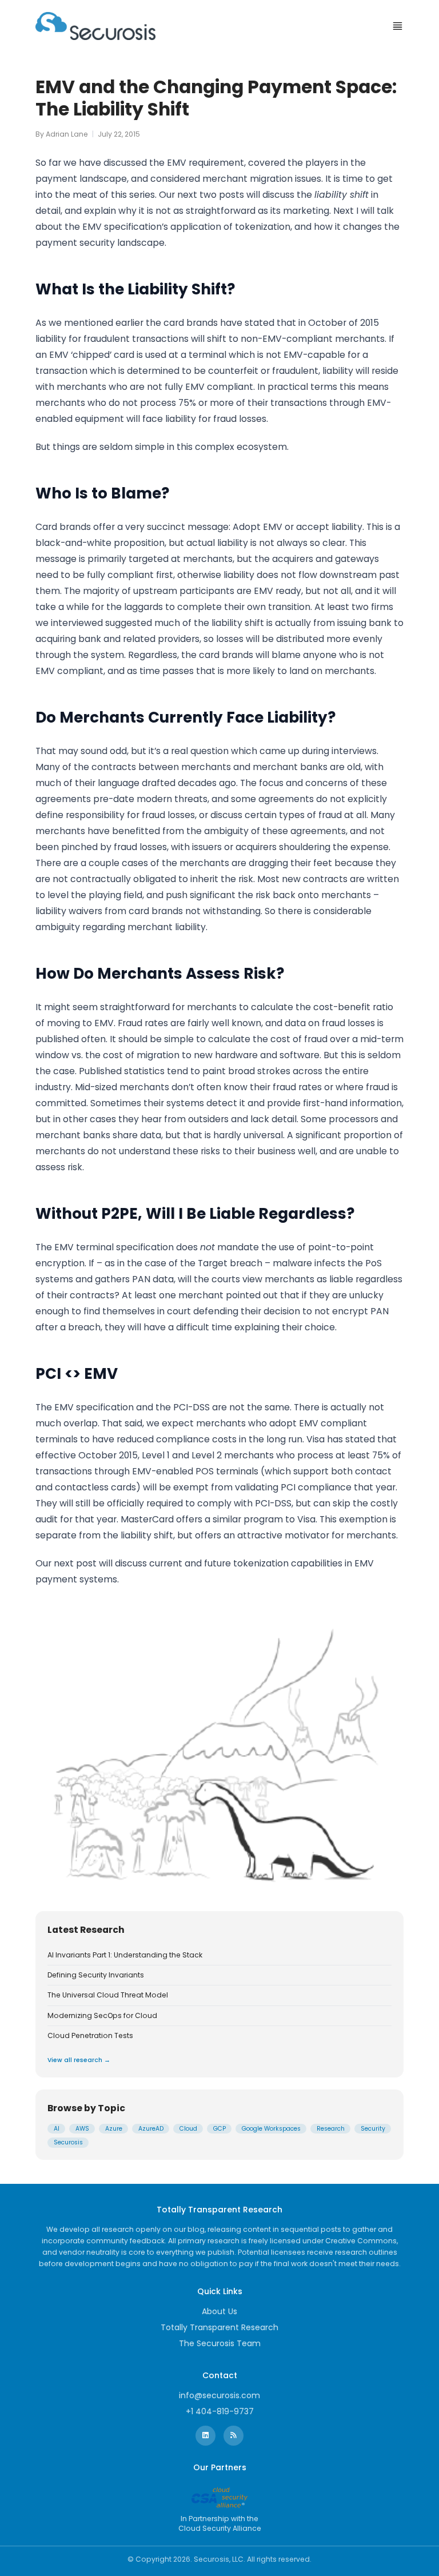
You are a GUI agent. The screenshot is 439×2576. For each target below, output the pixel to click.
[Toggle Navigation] (398, 26)
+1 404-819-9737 (220, 2411)
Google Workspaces (271, 2129)
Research (331, 2129)
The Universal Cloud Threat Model (108, 1995)
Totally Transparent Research (219, 2327)
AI (57, 2129)
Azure (114, 2129)
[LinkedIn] (205, 2436)
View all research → (79, 2060)
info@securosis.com (219, 2395)
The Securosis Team (220, 2343)
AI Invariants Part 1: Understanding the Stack (125, 1955)
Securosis (68, 2142)
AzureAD (151, 2129)
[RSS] (234, 2436)
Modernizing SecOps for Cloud (102, 2016)
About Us (219, 2311)
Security (373, 2129)
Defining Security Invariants (96, 1975)
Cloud (188, 2129)
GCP (219, 2129)
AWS (82, 2129)
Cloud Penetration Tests (90, 2036)
